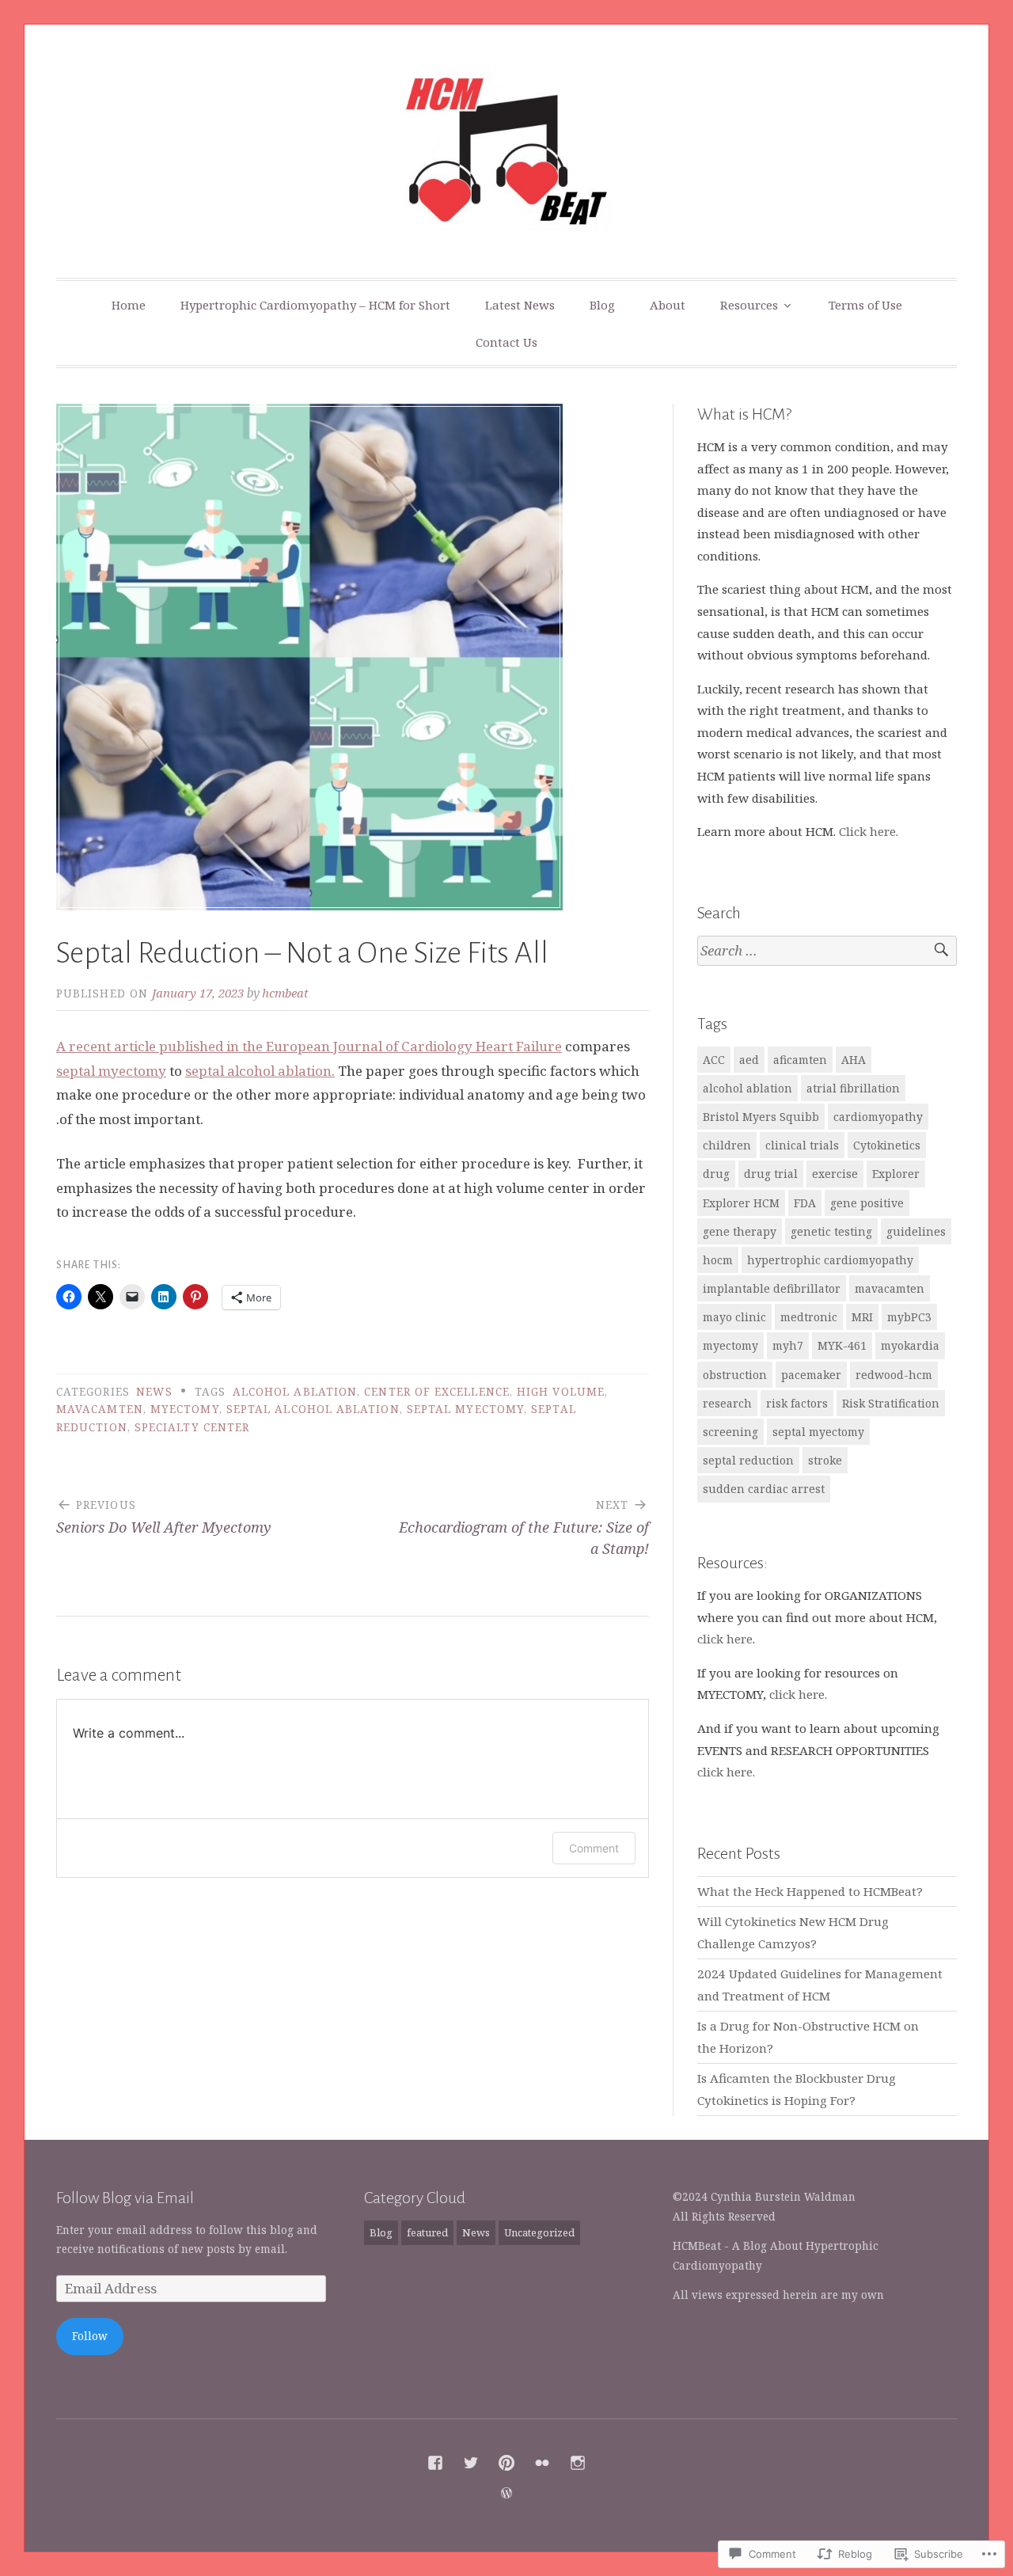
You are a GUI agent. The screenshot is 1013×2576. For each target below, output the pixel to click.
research (727, 1403)
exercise (835, 1174)
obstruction (735, 1375)
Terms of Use (865, 305)
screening (730, 1432)
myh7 (788, 1345)
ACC (714, 1060)
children (727, 1145)
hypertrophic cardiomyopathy (830, 1260)
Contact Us (506, 342)
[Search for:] (827, 951)
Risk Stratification (891, 1403)
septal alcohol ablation (313, 1409)
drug (716, 1174)
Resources (749, 305)
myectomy (185, 1409)
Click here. (869, 831)
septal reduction (748, 1460)
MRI (862, 1317)
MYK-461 (842, 1345)
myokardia (910, 1345)
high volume (561, 1392)
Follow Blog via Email (125, 2198)
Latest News (520, 305)
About (668, 305)
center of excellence (437, 1392)
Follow (90, 2336)
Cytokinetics (887, 1145)
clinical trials (802, 1145)
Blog (602, 305)
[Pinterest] (506, 2463)
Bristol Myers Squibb (761, 1117)
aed (749, 1060)
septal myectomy (111, 1071)
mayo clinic (734, 1317)
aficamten (800, 1060)
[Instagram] (578, 2463)
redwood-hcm (894, 1375)
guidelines (916, 1231)
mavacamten (100, 1409)
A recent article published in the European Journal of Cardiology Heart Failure (309, 1046)
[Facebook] (435, 2463)
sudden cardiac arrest (764, 1489)
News (154, 1392)
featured (427, 2232)
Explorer (896, 1174)
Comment (594, 1848)
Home (129, 305)
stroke (825, 1460)
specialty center (192, 1427)
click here (725, 1639)
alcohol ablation (295, 1392)
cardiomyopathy (878, 1117)
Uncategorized (539, 2232)
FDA (805, 1203)
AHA (854, 1060)
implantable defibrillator (772, 1288)
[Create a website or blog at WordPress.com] (506, 2493)
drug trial (771, 1174)
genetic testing (831, 1231)
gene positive (867, 1203)
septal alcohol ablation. (260, 1071)
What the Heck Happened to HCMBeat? (810, 1891)
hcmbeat (285, 993)
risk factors (797, 1403)
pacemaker (811, 1375)
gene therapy (740, 1231)
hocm (718, 1260)
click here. (798, 1694)
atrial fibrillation (853, 1088)
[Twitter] (471, 2463)
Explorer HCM (741, 1203)
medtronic (809, 1317)
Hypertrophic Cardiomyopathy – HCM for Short (315, 305)
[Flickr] (542, 2463)
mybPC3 (909, 1317)
